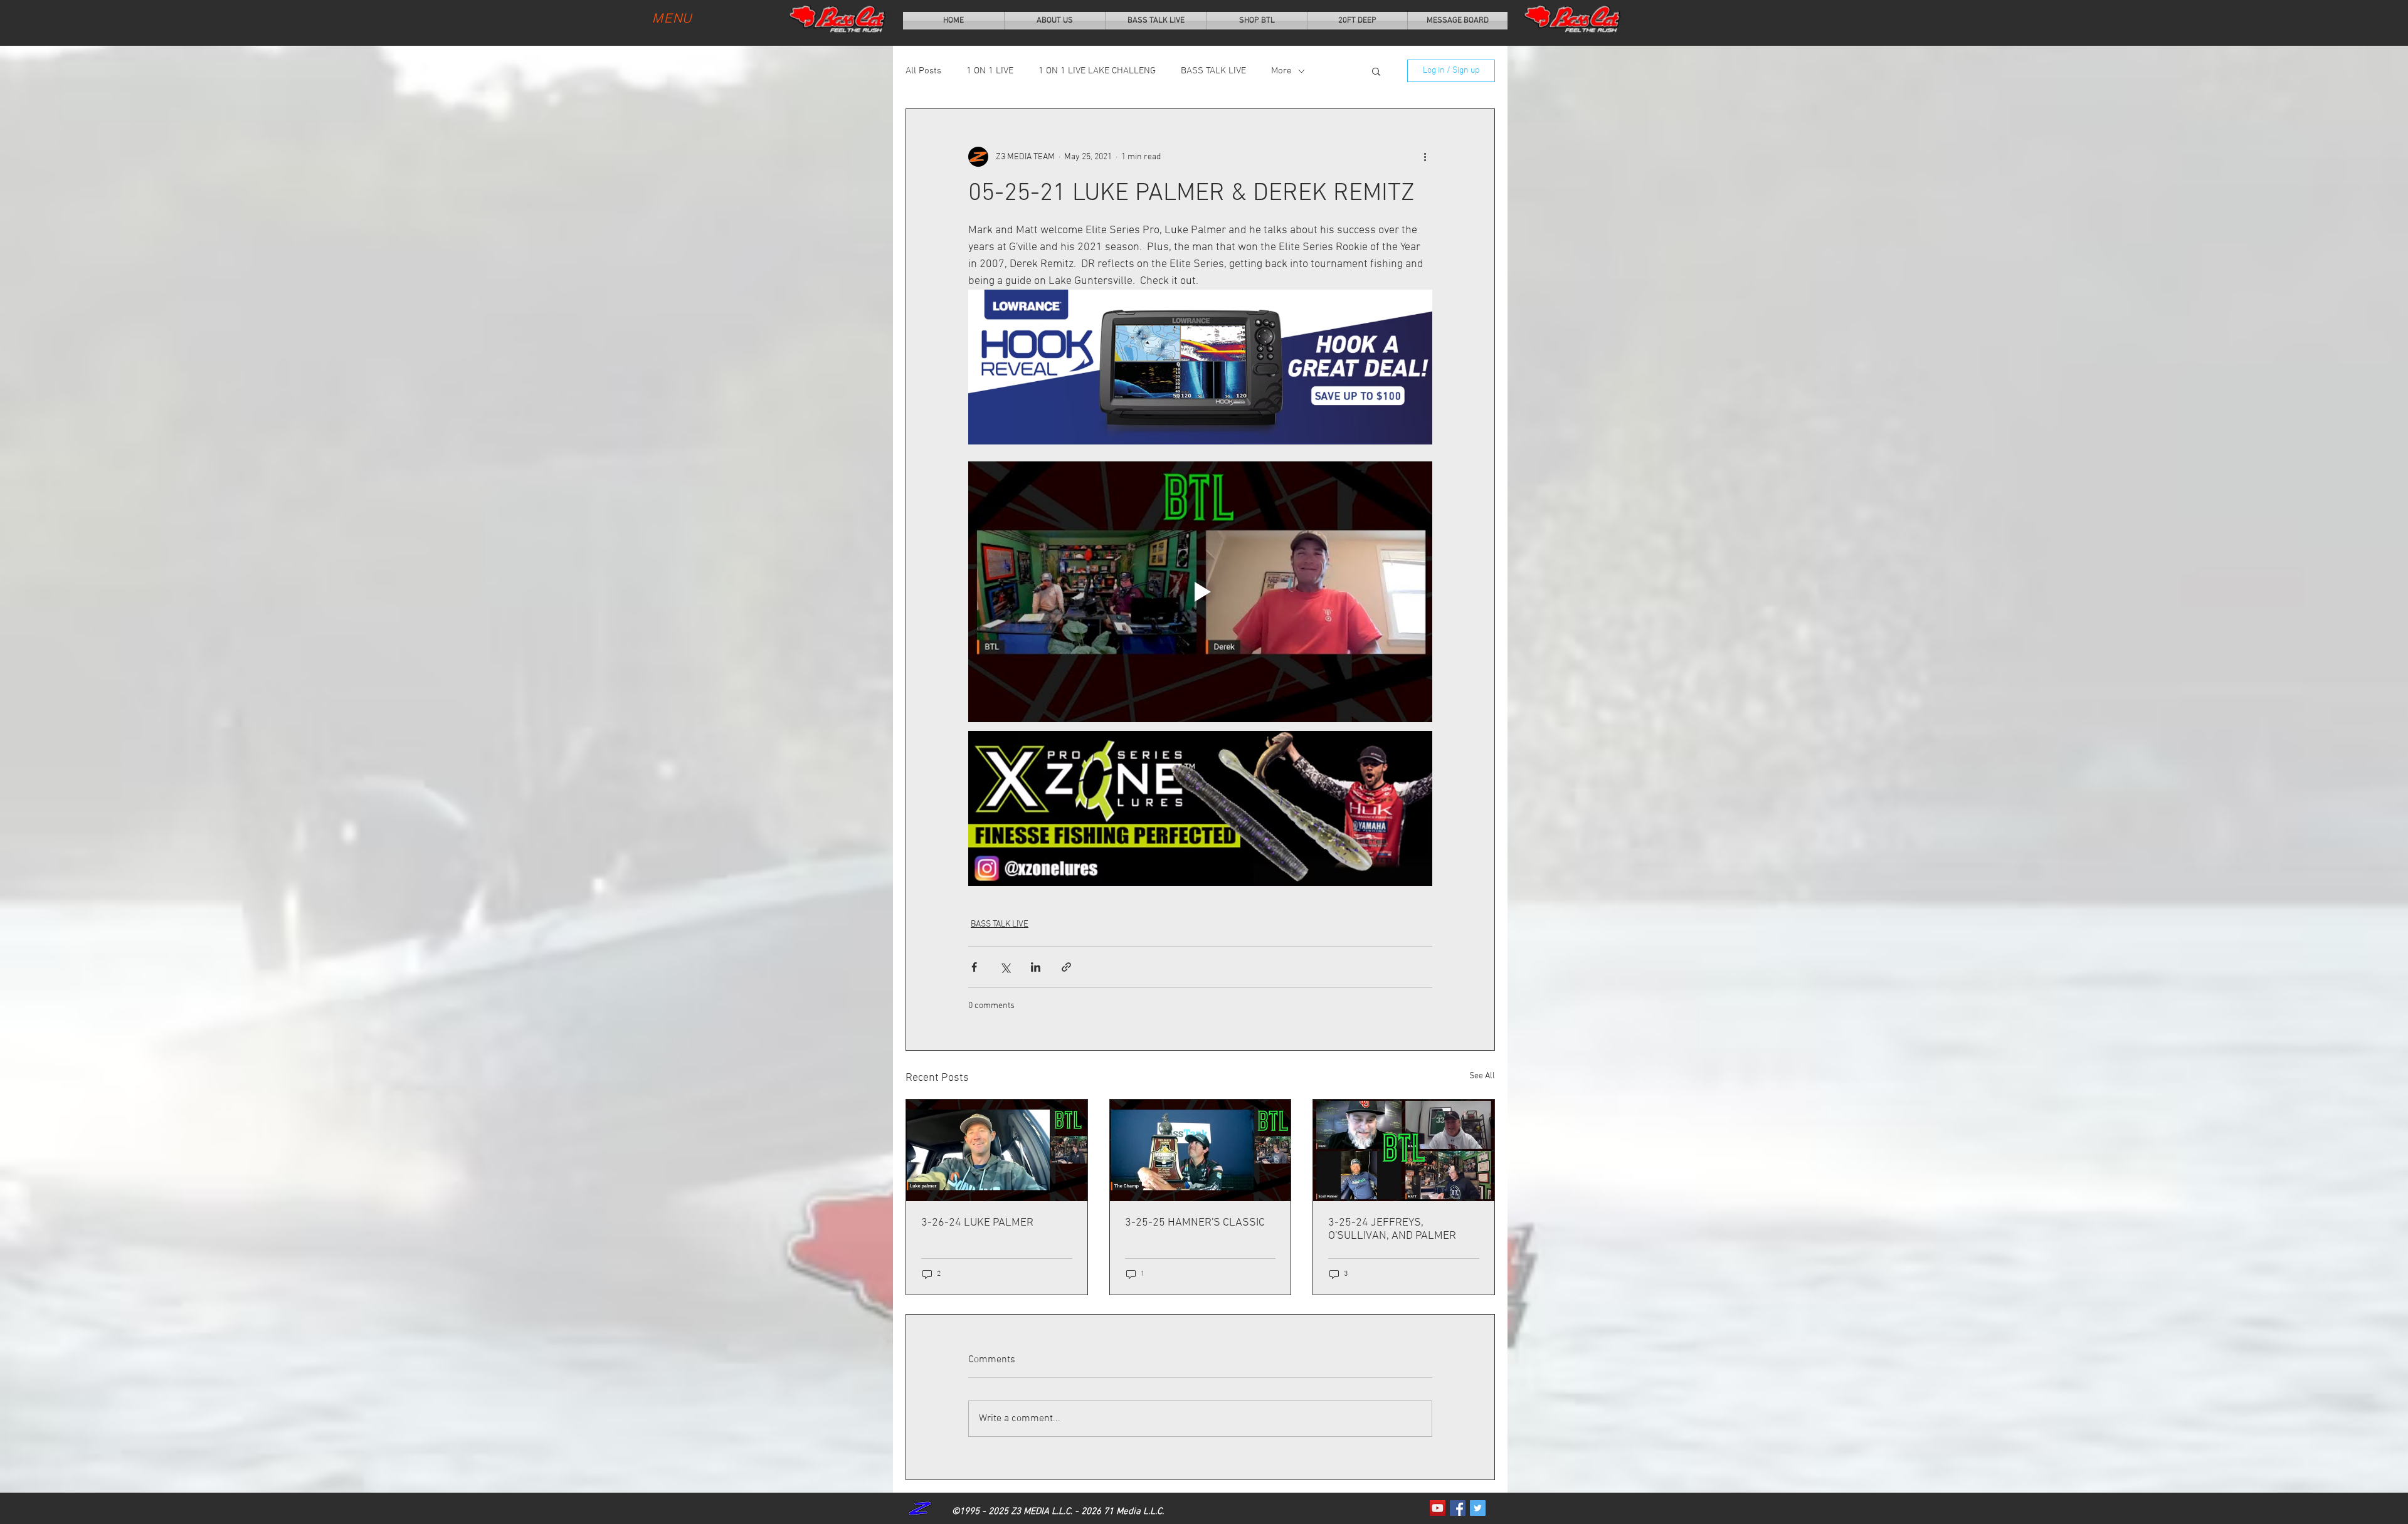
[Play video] (1200, 592)
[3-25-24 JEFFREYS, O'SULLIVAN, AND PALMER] (1404, 1150)
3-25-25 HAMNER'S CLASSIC (1195, 1223)
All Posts (923, 71)
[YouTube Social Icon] (1438, 1508)
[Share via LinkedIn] (1036, 967)
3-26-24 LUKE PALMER (977, 1223)
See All (1482, 1076)
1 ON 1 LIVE (990, 71)
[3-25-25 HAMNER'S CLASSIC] (1201, 1150)
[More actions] (1425, 157)
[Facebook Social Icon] (1458, 1508)
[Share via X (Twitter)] (1005, 967)
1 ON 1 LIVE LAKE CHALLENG (1097, 71)
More (1281, 71)
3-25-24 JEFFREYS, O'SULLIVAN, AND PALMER (1392, 1229)
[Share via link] (1066, 967)
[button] (1376, 71)
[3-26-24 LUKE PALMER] (997, 1150)
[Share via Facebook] (974, 967)
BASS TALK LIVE (1213, 71)
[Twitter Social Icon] (1478, 1508)
